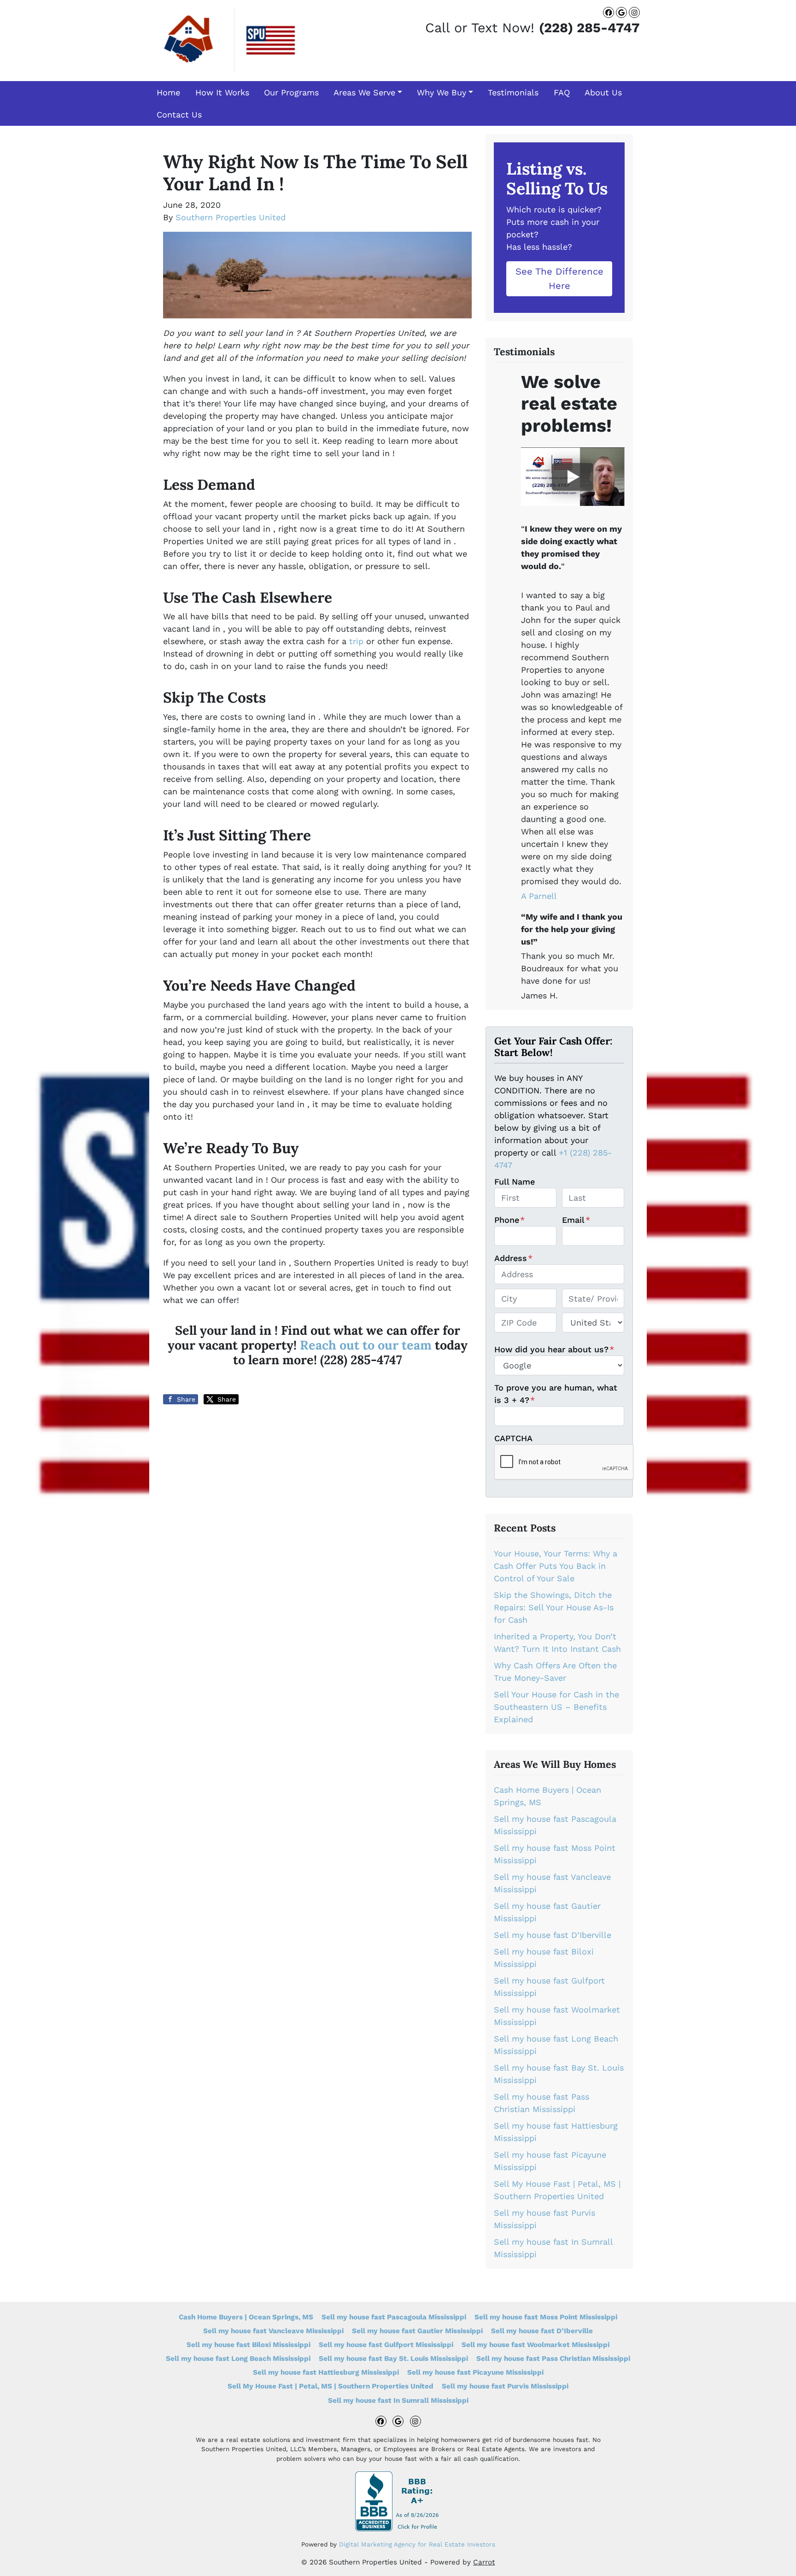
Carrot (484, 2562)
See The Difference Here (559, 278)
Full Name (515, 1182)
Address (513, 1258)
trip (356, 641)
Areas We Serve (364, 92)
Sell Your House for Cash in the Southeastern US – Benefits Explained (556, 1707)
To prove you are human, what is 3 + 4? (556, 1394)
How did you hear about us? (554, 1349)
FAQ (562, 92)
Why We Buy (442, 92)
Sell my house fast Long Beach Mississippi (238, 2359)
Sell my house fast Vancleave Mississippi (273, 2331)
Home (168, 92)
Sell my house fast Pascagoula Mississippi (394, 2317)
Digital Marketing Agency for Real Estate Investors (417, 2544)
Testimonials (513, 92)
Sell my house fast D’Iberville (553, 1935)
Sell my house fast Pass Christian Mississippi (553, 2359)
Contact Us (179, 114)
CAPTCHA (513, 1438)
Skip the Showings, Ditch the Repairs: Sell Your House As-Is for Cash (554, 1607)
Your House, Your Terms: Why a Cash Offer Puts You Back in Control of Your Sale (556, 1566)
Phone (509, 1220)
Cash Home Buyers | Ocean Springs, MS (246, 2317)
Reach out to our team (366, 1345)
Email (576, 1220)
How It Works (222, 92)
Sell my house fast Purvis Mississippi (505, 2386)
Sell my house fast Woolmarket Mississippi (536, 2345)
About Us (603, 92)
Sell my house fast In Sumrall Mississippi (398, 2400)
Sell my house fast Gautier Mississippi (417, 2331)
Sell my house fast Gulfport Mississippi (386, 2345)
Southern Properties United (231, 217)
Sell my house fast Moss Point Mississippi (546, 2317)
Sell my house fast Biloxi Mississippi (249, 2345)
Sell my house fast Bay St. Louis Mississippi (393, 2359)
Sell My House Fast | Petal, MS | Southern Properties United (331, 2386)
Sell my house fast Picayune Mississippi (475, 2372)
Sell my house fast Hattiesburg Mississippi (326, 2372)
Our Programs (291, 92)
